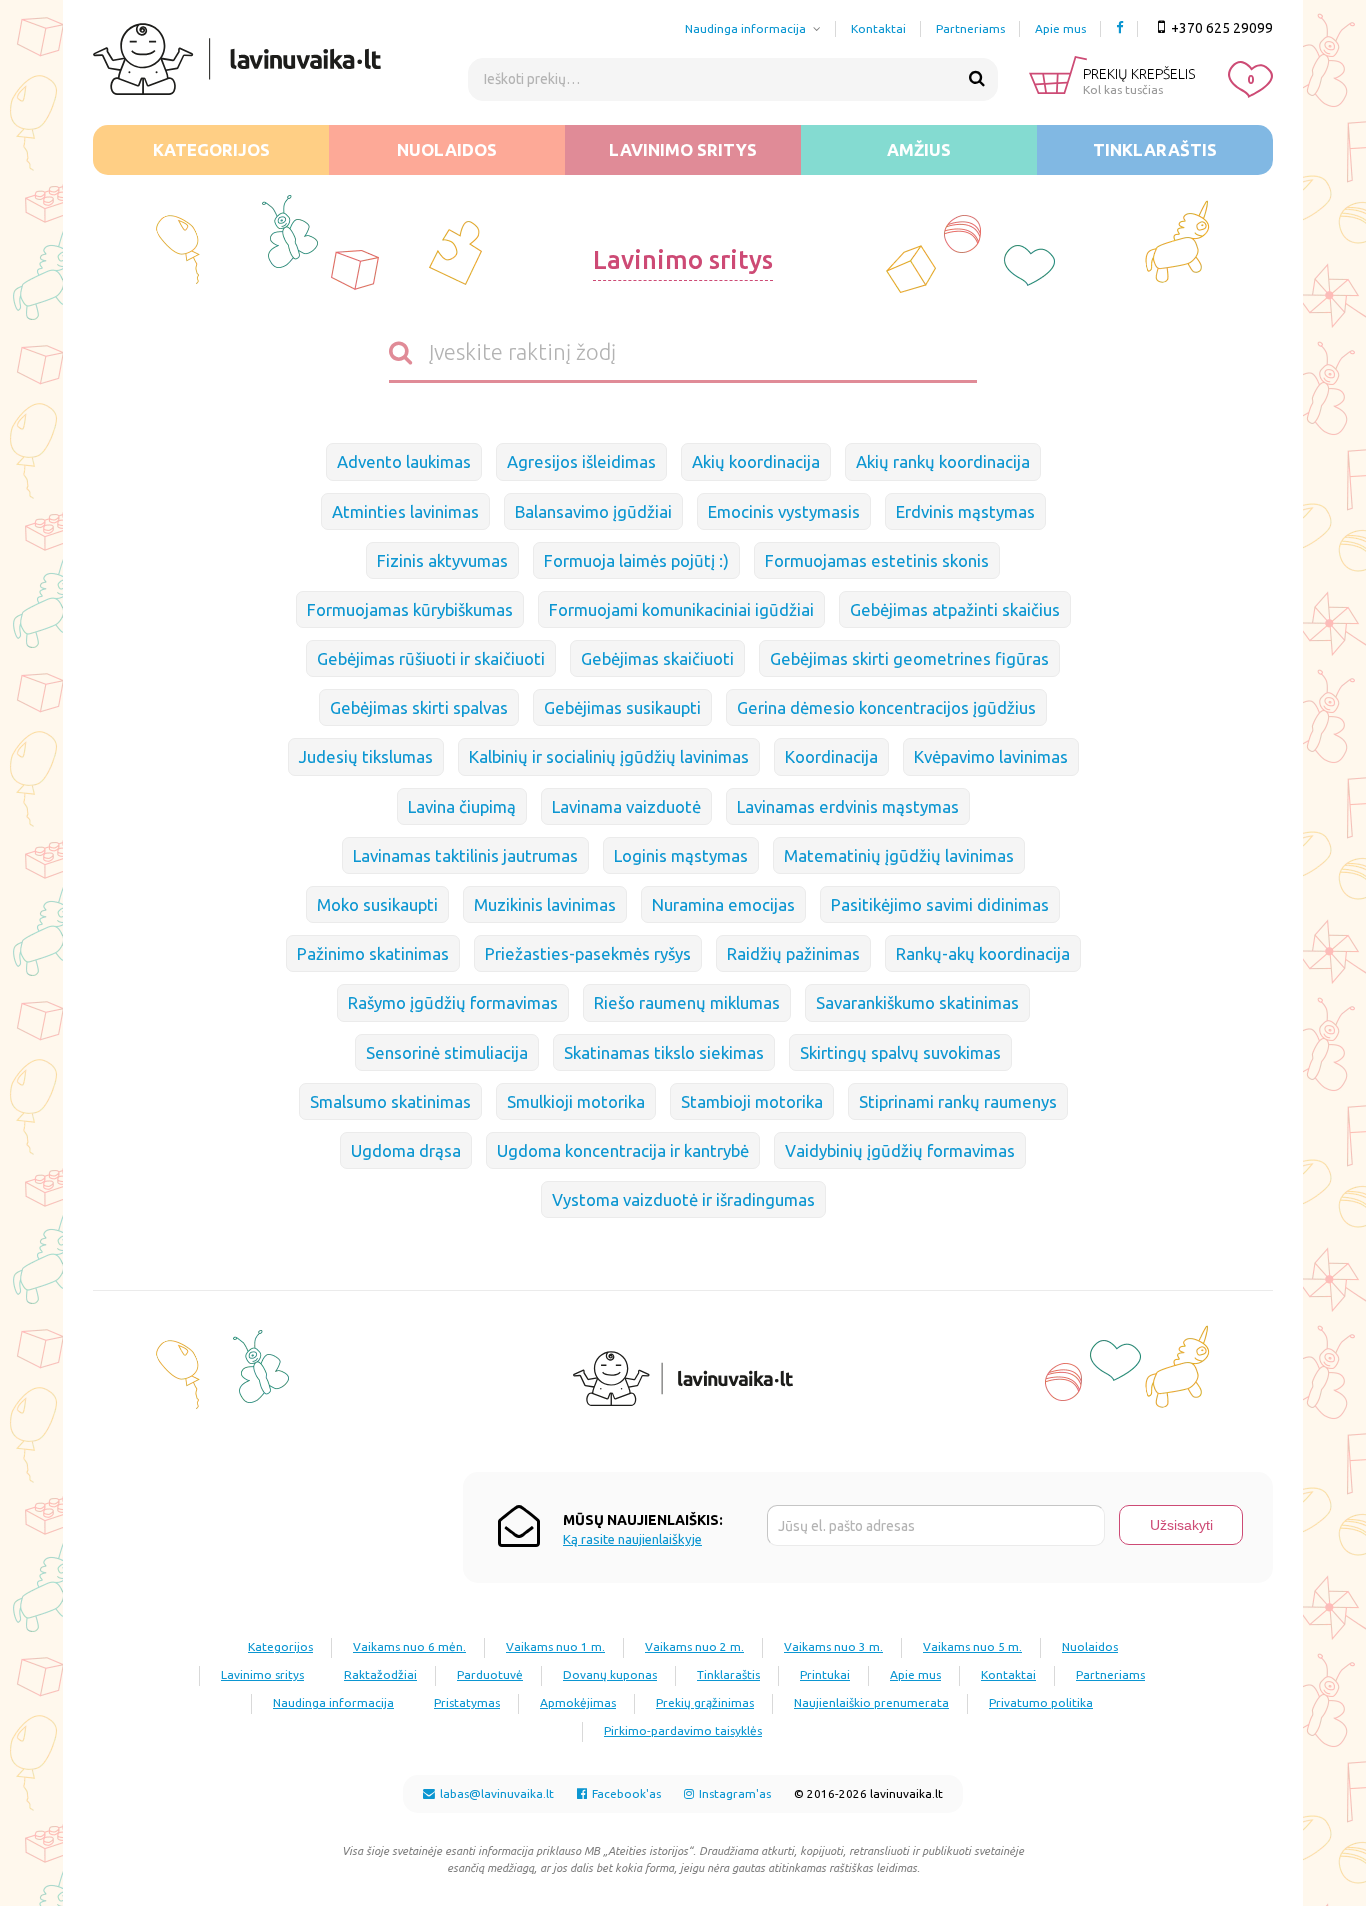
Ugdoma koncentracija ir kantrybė (623, 1150)
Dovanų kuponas (610, 1674)
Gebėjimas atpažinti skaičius (955, 609)
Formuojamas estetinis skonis (877, 560)
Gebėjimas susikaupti (622, 707)
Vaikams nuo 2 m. (694, 1646)
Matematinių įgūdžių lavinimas (899, 855)
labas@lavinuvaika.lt (495, 1793)
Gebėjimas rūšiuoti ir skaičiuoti (431, 658)
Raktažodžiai (380, 1674)
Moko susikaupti (377, 904)
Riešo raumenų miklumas (687, 1002)
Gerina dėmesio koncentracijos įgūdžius (886, 707)
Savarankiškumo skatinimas (917, 1002)
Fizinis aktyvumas (442, 560)
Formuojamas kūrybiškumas (410, 609)
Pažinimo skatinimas (373, 953)
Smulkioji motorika (576, 1101)
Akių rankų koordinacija (943, 461)
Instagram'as (733, 1793)
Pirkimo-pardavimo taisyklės (683, 1730)
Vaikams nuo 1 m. (555, 1646)
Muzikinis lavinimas (545, 904)
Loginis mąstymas (681, 855)
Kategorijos (211, 149)
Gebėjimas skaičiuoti (657, 658)
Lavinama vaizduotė (626, 806)
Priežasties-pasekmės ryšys (588, 953)
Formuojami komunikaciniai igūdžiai (681, 609)
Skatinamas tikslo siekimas (664, 1052)
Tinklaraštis (1155, 149)
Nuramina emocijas (723, 904)
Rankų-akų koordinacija (983, 953)
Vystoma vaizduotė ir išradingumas (683, 1199)
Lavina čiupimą (462, 806)
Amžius (919, 149)
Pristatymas (467, 1702)
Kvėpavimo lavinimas (991, 756)
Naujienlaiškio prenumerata (871, 1702)
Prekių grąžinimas (705, 1702)
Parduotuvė (490, 1674)
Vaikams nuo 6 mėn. (409, 1646)
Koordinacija (831, 756)
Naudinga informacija (745, 28)
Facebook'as (625, 1793)
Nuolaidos (447, 149)
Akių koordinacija (756, 461)
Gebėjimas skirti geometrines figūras (909, 658)
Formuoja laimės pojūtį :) (636, 560)
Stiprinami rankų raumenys (958, 1101)
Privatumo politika (1041, 1702)
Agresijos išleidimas (581, 461)
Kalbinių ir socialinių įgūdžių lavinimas (609, 756)
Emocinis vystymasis (784, 511)
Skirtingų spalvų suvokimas (900, 1052)
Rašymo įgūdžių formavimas (453, 1002)
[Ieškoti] (977, 79)
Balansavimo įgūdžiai (593, 511)
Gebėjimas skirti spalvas (419, 707)
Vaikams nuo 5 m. (972, 1646)
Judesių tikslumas (366, 756)
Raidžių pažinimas (793, 953)
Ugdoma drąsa (406, 1150)
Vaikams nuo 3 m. (833, 1646)
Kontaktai (878, 28)
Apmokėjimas (578, 1702)
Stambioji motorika (752, 1101)
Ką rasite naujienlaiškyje (632, 1539)
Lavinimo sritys (683, 149)
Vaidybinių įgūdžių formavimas (900, 1150)
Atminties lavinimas (405, 511)
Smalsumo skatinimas (390, 1101)
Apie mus (1060, 28)
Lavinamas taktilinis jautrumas (465, 855)
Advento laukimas (404, 461)
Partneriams (970, 28)
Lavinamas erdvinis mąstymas (848, 806)
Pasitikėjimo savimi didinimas (940, 904)
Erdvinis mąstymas (965, 511)
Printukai (825, 1674)
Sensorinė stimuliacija (447, 1052)
